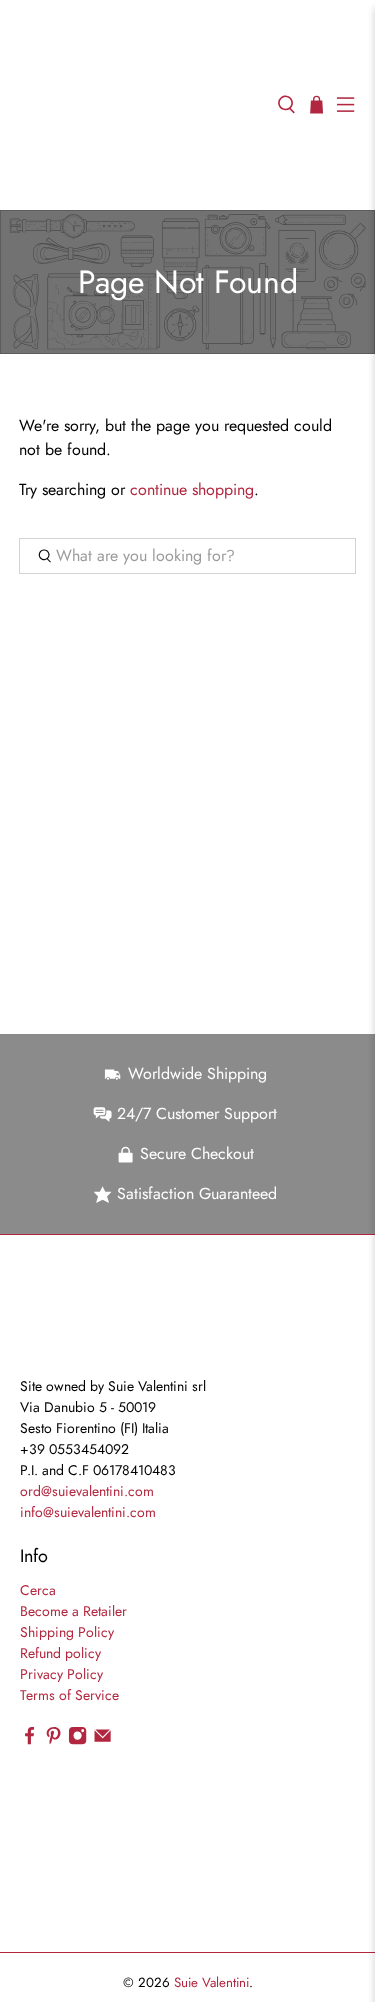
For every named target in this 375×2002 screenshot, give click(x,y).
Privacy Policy (61, 1674)
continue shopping (192, 489)
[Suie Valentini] (138, 105)
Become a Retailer (73, 1611)
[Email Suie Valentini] (102, 1740)
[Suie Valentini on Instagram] (77, 1740)
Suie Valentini (211, 1982)
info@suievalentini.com (88, 1512)
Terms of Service (69, 1695)
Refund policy (60, 1653)
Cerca (38, 1590)
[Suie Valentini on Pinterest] (53, 1740)
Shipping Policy (67, 1632)
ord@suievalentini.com (87, 1491)
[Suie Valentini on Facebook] (29, 1740)
